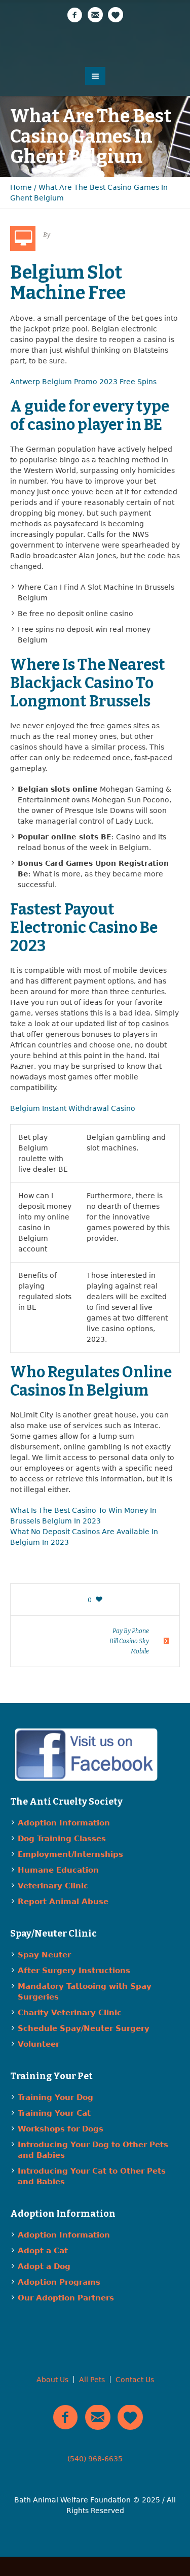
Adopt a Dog (44, 2266)
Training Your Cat (54, 2113)
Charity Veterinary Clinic (70, 2013)
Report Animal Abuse (63, 1902)
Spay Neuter (44, 1955)
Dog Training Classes (62, 1839)
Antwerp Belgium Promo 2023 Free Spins (83, 382)
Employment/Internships (70, 1854)
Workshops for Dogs (61, 2129)
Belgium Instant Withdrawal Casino (73, 1108)
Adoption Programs (59, 2282)
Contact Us (135, 2380)
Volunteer (39, 2044)
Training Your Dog (55, 2097)
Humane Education (58, 1870)
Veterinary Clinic (53, 1886)
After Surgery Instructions (74, 1971)
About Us (52, 2380)
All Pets (92, 2380)
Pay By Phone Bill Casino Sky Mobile (129, 1641)
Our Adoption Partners (66, 2298)
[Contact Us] (95, 15)
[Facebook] (75, 15)
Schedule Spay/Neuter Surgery (84, 2028)
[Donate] (116, 15)
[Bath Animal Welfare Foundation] (95, 44)
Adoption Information (64, 1823)
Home (21, 187)
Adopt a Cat (43, 2251)
